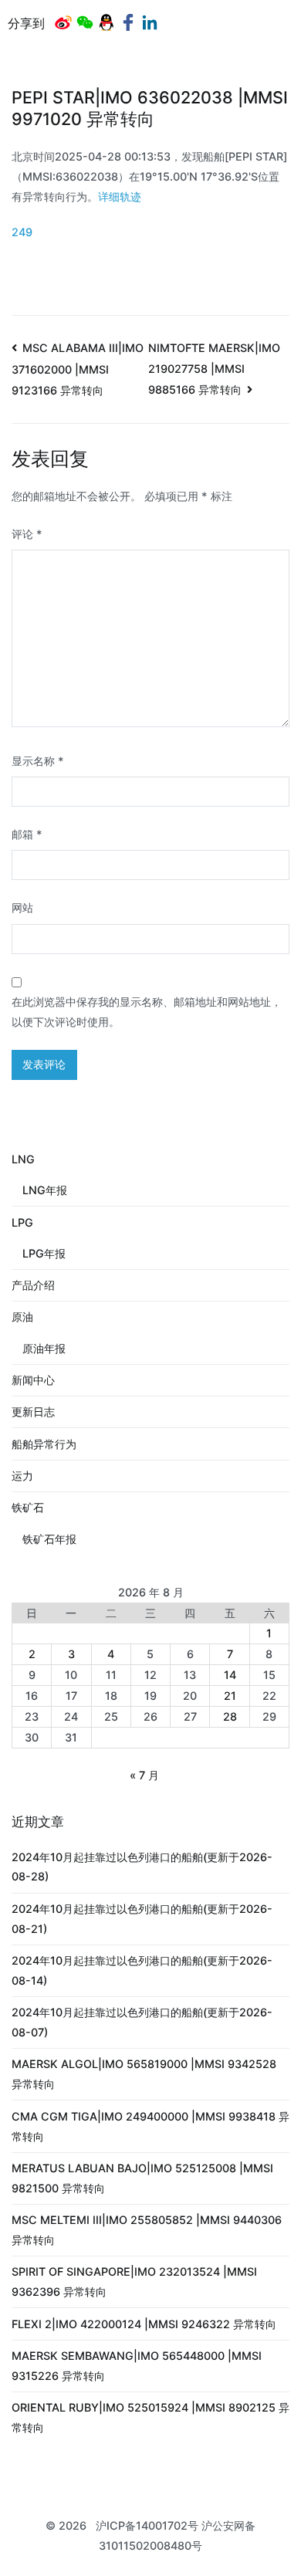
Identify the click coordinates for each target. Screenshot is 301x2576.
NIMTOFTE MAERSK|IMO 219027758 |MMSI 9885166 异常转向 (214, 369)
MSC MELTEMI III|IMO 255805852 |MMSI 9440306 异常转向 (147, 2230)
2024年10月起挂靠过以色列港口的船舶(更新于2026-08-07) (142, 2022)
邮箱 (27, 834)
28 (230, 1716)
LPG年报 (44, 1253)
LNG (23, 1159)
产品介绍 (33, 1285)
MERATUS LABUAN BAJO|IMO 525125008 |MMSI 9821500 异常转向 (142, 2178)
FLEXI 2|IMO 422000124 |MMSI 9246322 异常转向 (144, 2324)
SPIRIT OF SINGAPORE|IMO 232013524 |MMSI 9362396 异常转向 (134, 2282)
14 (230, 1675)
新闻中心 (33, 1380)
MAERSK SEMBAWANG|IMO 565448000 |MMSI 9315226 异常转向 (137, 2366)
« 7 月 (144, 1775)
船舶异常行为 (44, 1444)
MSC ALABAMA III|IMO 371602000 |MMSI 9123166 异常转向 (78, 369)
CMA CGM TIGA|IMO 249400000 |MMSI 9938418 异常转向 (150, 2126)
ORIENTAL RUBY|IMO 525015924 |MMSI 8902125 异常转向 (150, 2417)
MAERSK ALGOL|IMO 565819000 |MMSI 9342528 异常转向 (144, 2074)
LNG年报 (45, 1190)
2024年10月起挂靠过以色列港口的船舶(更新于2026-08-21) (142, 1919)
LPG (22, 1222)
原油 (22, 1317)
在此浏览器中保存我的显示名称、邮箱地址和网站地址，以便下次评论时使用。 (147, 1012)
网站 (22, 907)
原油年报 (44, 1348)
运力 (22, 1476)
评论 (27, 534)
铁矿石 (28, 1507)
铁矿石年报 (49, 1539)
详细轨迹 (120, 196)
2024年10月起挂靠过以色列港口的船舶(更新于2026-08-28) (142, 1867)
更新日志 (33, 1412)
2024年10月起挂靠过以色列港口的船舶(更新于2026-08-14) (142, 1970)
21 (230, 1696)
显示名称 (38, 761)
